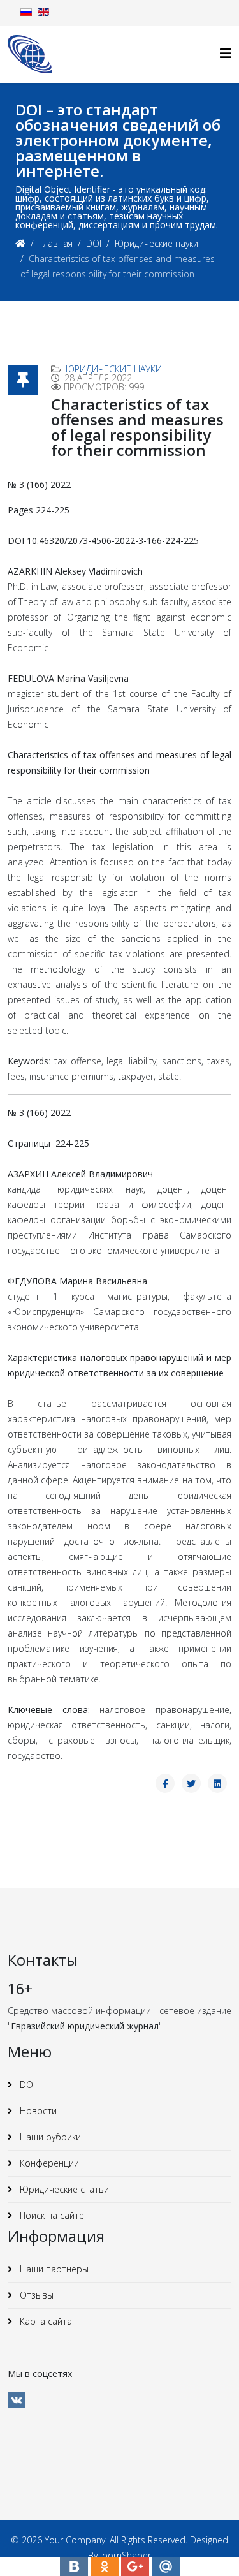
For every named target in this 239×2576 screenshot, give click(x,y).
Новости (37, 2111)
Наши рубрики (49, 2137)
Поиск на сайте (51, 2215)
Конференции (48, 2163)
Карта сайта (45, 2321)
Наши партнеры (53, 2269)
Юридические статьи (63, 2189)
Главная (56, 243)
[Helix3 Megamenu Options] (226, 53)
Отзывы (35, 2295)
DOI (94, 243)
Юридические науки (156, 243)
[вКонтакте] (17, 2400)
